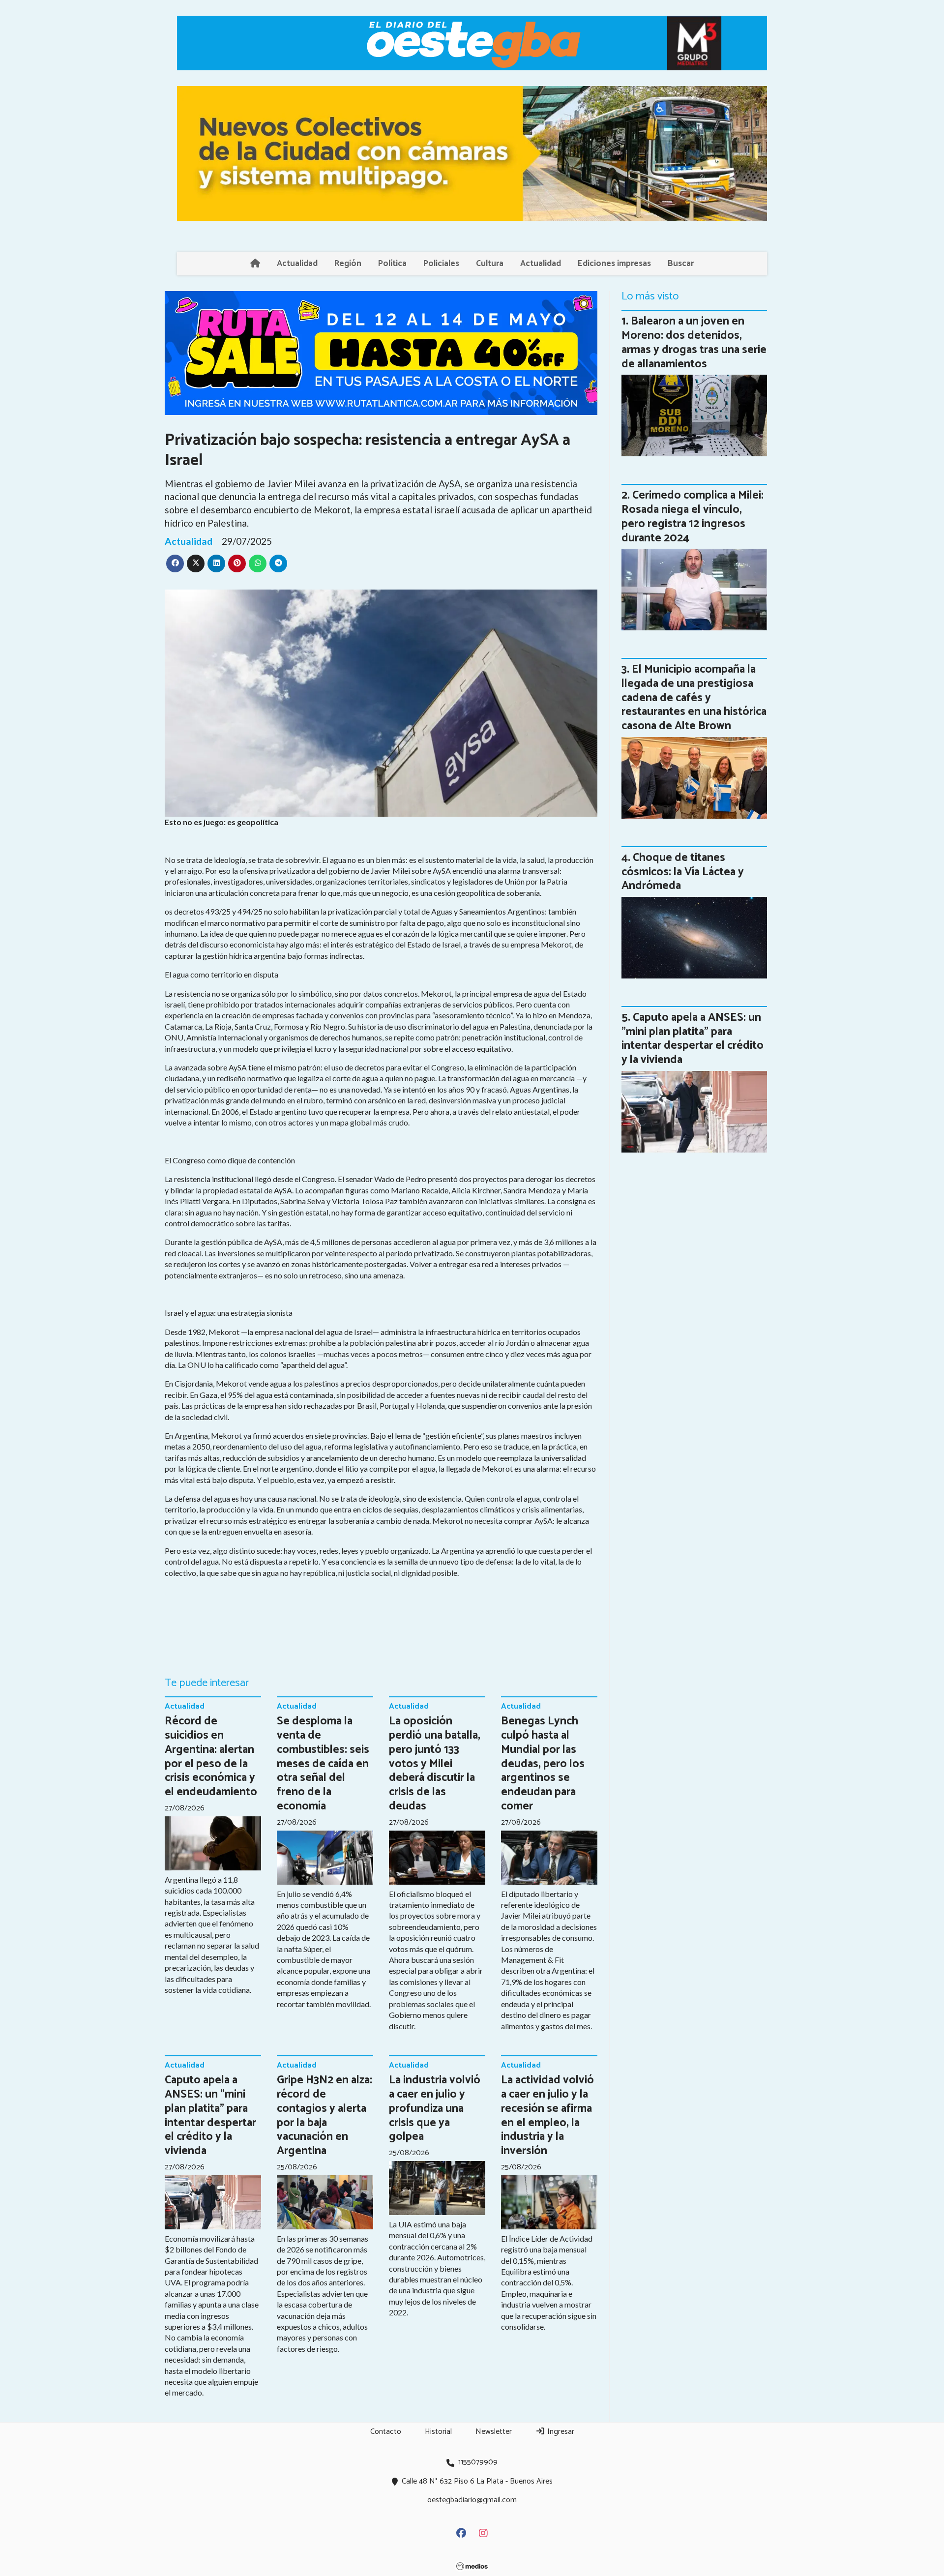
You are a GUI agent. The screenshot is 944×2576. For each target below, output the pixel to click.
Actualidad (297, 264)
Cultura (490, 264)
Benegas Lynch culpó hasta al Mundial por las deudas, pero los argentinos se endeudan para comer (543, 1764)
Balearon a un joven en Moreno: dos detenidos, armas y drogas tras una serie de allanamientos (694, 342)
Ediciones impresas (614, 264)
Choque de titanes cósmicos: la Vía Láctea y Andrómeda (683, 872)
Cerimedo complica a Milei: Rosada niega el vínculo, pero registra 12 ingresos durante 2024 (693, 517)
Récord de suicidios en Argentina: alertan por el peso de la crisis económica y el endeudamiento (211, 1757)
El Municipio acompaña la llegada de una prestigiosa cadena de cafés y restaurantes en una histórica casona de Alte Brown (694, 698)
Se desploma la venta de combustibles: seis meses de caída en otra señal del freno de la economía (323, 1764)
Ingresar (560, 2432)
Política (392, 264)
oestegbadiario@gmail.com (472, 2500)
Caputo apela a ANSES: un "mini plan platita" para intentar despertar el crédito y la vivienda (210, 2116)
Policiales (441, 264)
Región (348, 264)
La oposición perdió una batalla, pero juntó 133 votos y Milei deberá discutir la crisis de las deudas (435, 1764)
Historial (438, 2432)
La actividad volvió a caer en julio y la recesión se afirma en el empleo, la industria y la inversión (547, 2116)
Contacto (386, 2432)
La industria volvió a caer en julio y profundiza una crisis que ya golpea (435, 2108)
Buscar (681, 264)
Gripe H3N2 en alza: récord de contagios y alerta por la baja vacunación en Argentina (324, 2116)
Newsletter (494, 2432)
